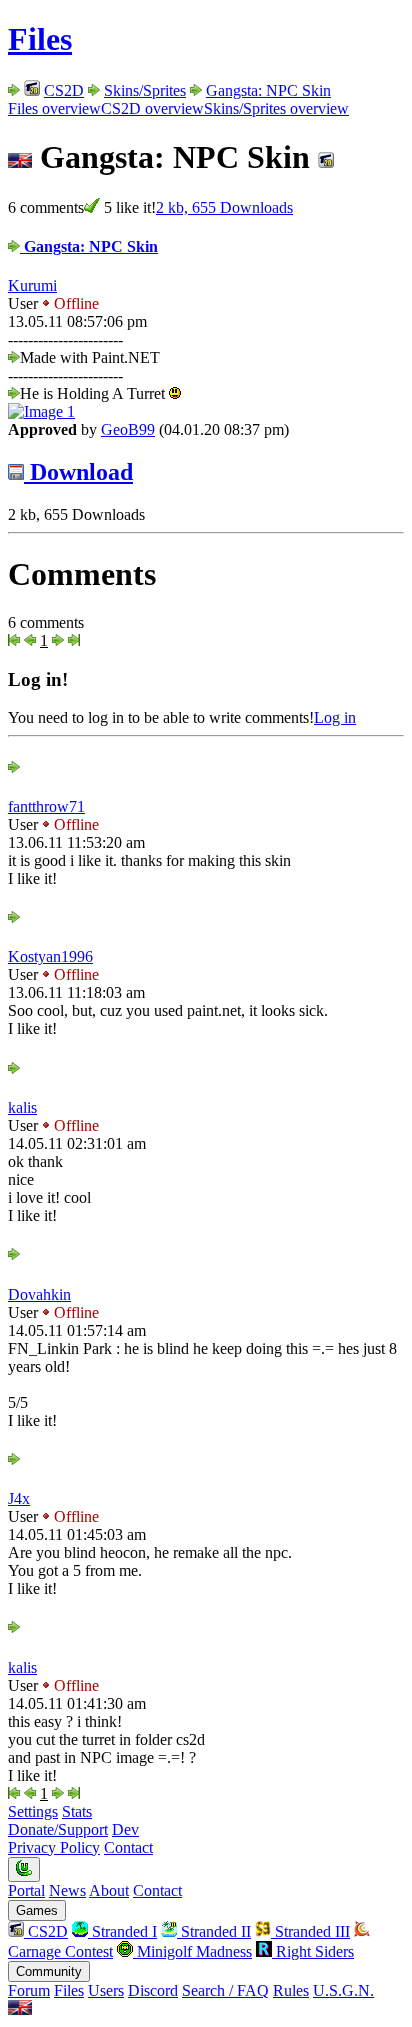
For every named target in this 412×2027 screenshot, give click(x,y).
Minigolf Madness (192, 1951)
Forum (29, 1990)
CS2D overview (152, 108)
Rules (291, 1990)
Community (49, 1971)
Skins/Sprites (145, 90)
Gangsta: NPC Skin (268, 90)
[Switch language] (20, 2009)
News (67, 1890)
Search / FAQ (225, 1990)
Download (78, 472)
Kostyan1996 (50, 956)
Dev (125, 1829)
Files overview (54, 108)
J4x (19, 1498)
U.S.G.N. (343, 1990)
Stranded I (122, 1931)
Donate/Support (58, 1829)
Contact (128, 1847)
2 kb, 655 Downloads (224, 207)
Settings (33, 1811)
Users (106, 1990)
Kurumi (32, 285)
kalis (22, 1107)
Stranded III (310, 1931)
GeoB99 (128, 429)
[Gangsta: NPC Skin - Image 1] (41, 411)
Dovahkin (39, 1294)
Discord (153, 1990)
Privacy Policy (54, 1847)
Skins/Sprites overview (276, 108)
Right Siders (313, 1951)
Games (37, 1910)
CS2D (64, 90)
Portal (26, 1890)
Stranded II (214, 1931)
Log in (335, 717)
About (109, 1890)
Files (40, 39)
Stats (77, 1811)
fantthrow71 (46, 806)
